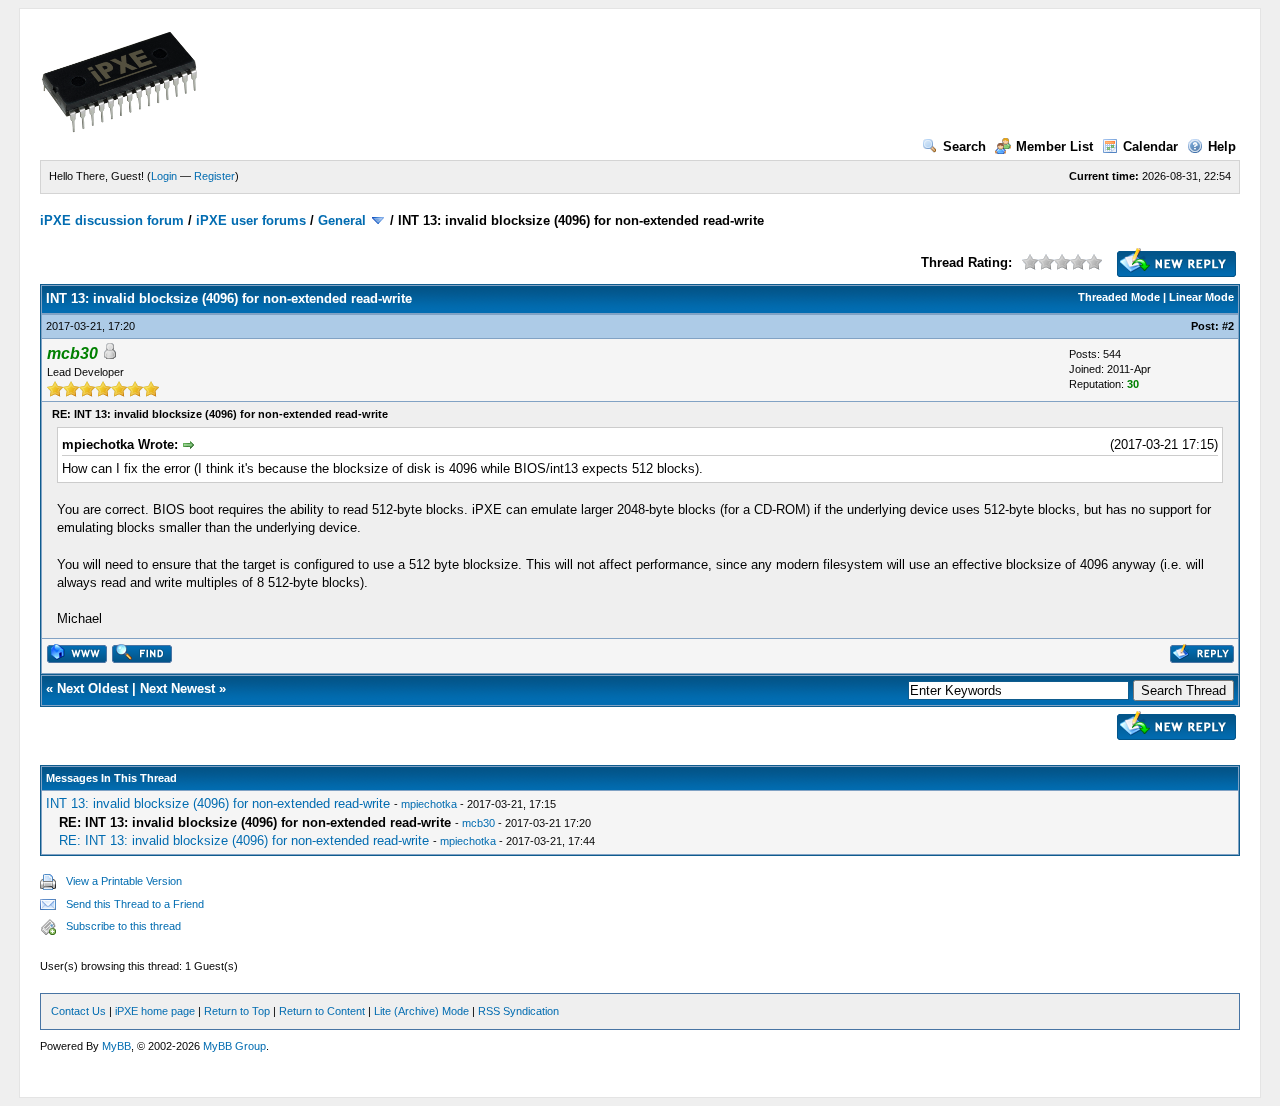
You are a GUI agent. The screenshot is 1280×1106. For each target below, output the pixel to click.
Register (214, 176)
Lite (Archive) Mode (421, 1011)
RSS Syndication (518, 1011)
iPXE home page (155, 1011)
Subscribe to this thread (123, 926)
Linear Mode (1201, 297)
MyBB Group (234, 1046)
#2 (1228, 326)
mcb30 (478, 823)
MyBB (116, 1046)
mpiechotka (429, 804)
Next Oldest (92, 688)
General (342, 220)
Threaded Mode (1119, 297)
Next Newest (177, 688)
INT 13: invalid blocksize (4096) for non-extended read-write (218, 803)
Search (964, 146)
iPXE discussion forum (112, 220)
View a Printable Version (124, 881)
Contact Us (78, 1011)
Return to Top (237, 1011)
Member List (1054, 146)
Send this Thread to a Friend (135, 904)
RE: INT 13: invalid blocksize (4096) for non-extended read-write (244, 840)
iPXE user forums (251, 220)
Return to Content (322, 1011)
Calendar (1150, 146)
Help (1222, 146)
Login (164, 176)
